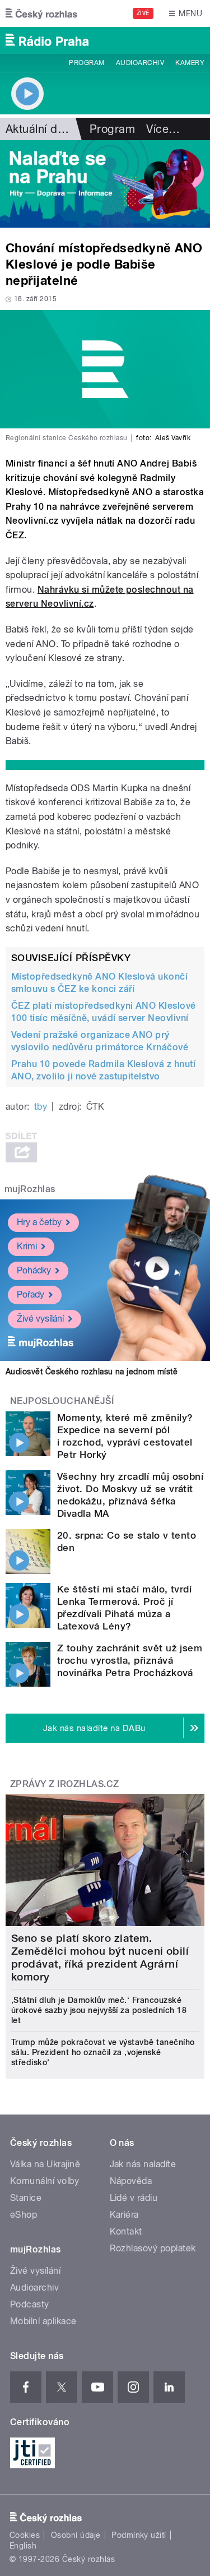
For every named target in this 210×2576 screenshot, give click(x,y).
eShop (24, 2215)
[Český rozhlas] (41, 13)
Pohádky (34, 1270)
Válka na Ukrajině (45, 2164)
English (23, 2546)
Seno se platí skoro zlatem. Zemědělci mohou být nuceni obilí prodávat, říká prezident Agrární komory (100, 1958)
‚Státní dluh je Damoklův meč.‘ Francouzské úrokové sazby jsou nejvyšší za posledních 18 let (99, 2010)
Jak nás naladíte (143, 2164)
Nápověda (131, 2181)
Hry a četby (39, 1222)
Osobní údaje (76, 2535)
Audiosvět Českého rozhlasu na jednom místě (92, 1372)
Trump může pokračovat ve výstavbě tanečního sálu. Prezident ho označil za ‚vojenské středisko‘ (103, 2052)
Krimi (27, 1246)
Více (163, 129)
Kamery (190, 63)
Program (87, 63)
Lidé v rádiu (134, 2198)
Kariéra (124, 2215)
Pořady (31, 1294)
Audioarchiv (140, 63)
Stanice (26, 2198)
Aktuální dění (39, 129)
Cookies (25, 2535)
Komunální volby (45, 2181)
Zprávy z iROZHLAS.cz (65, 1784)
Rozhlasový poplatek (153, 2248)
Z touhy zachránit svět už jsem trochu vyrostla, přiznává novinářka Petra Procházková (130, 1660)
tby (41, 1107)
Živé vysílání (40, 1319)
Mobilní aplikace (43, 2321)
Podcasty (30, 2304)
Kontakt (126, 2231)
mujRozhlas (30, 1189)
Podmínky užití (139, 2535)
